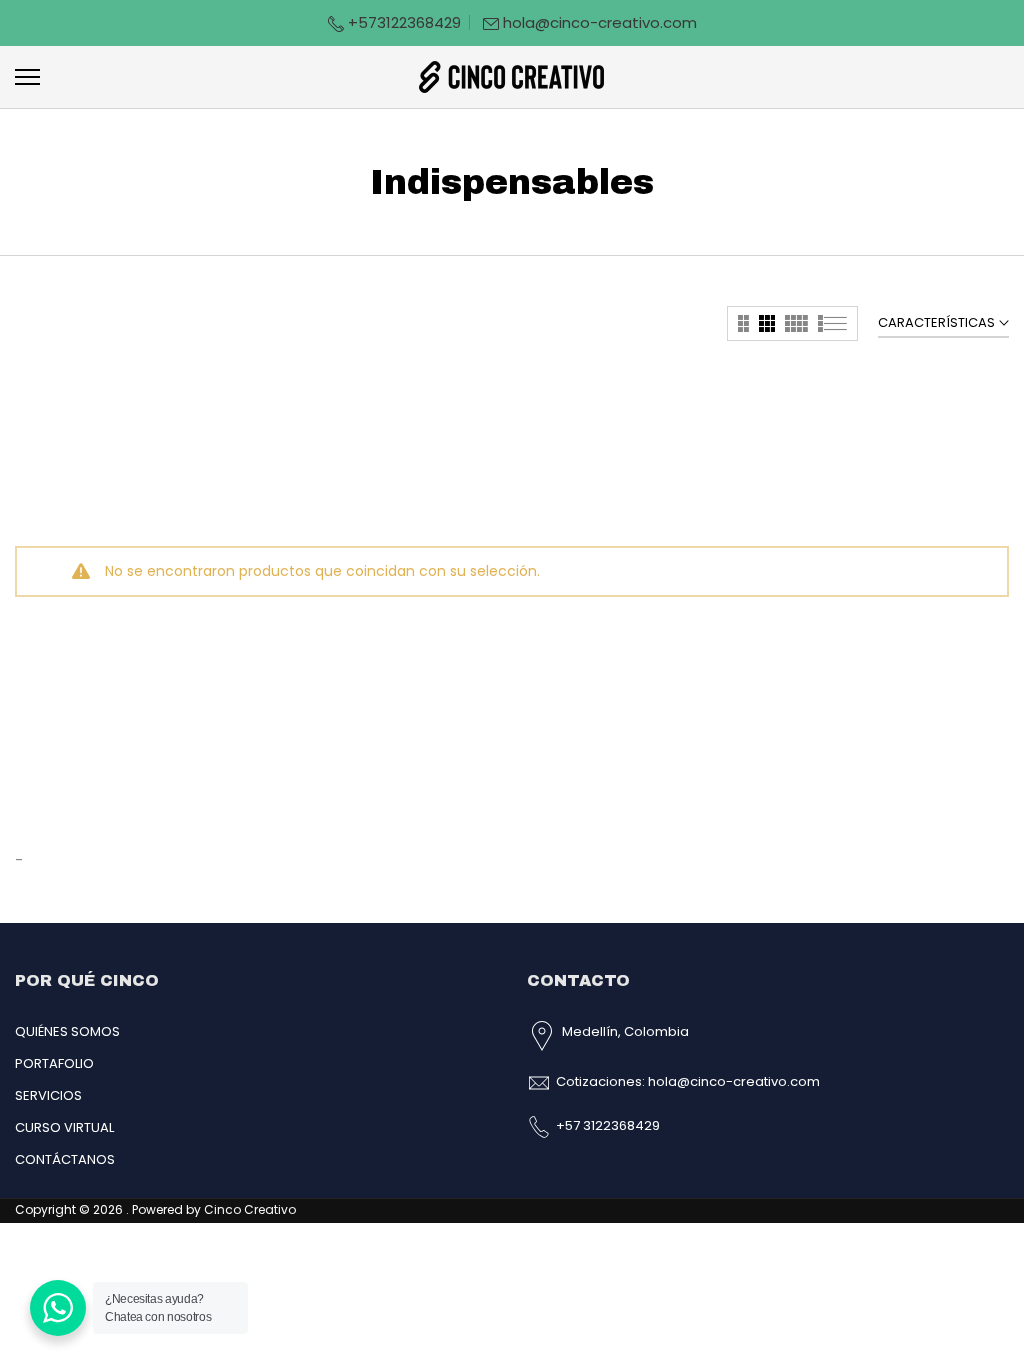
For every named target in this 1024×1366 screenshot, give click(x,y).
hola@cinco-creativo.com (600, 22)
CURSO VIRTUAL (64, 1127)
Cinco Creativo (250, 1209)
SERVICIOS (48, 1095)
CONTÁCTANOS (65, 1159)
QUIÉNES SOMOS (67, 1031)
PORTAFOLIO (54, 1063)
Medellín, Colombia (625, 1031)
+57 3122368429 (608, 1125)
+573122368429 (402, 22)
